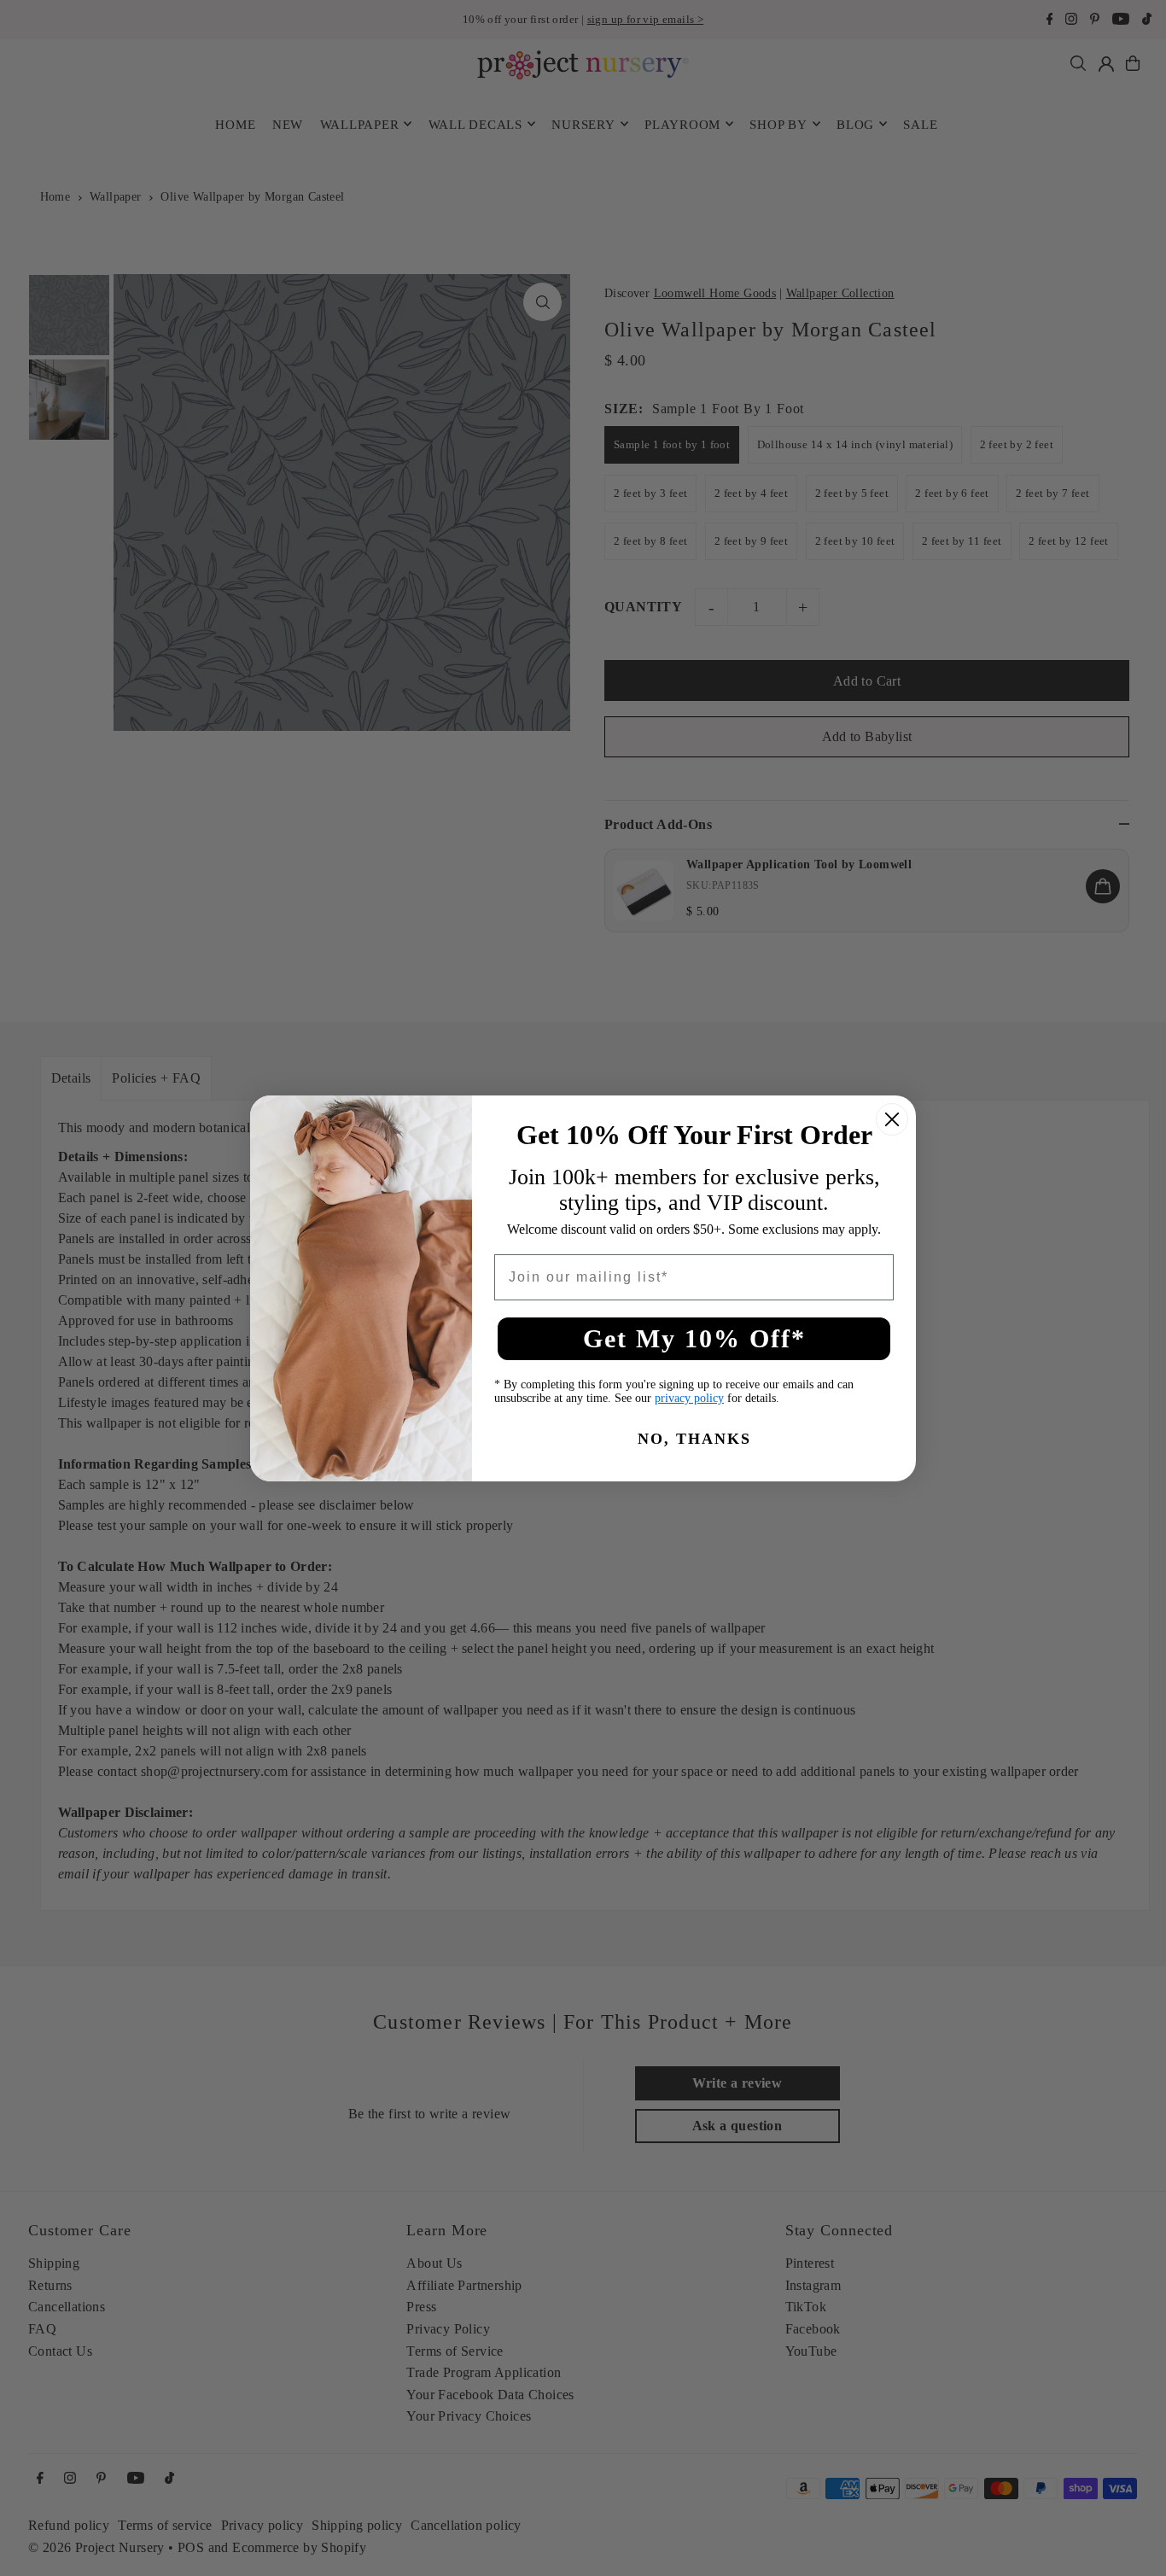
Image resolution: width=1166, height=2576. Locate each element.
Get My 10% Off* (694, 1338)
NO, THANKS (694, 1439)
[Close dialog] (892, 1119)
